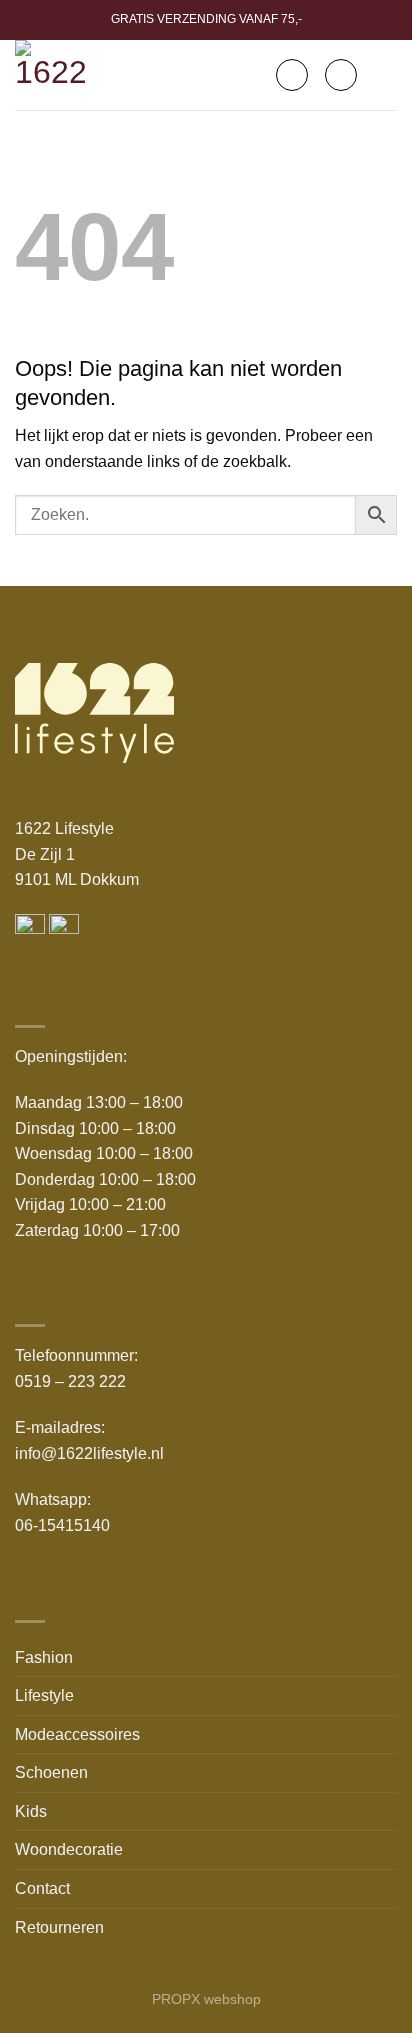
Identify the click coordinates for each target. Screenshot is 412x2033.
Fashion (44, 1657)
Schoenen (51, 1772)
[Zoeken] (292, 75)
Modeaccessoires (77, 1734)
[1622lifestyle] (56, 75)
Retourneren (59, 1927)
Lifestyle (44, 1695)
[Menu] (385, 74)
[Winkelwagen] (341, 75)
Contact (42, 1888)
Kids (31, 1811)
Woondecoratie (69, 1849)
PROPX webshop (206, 1999)
